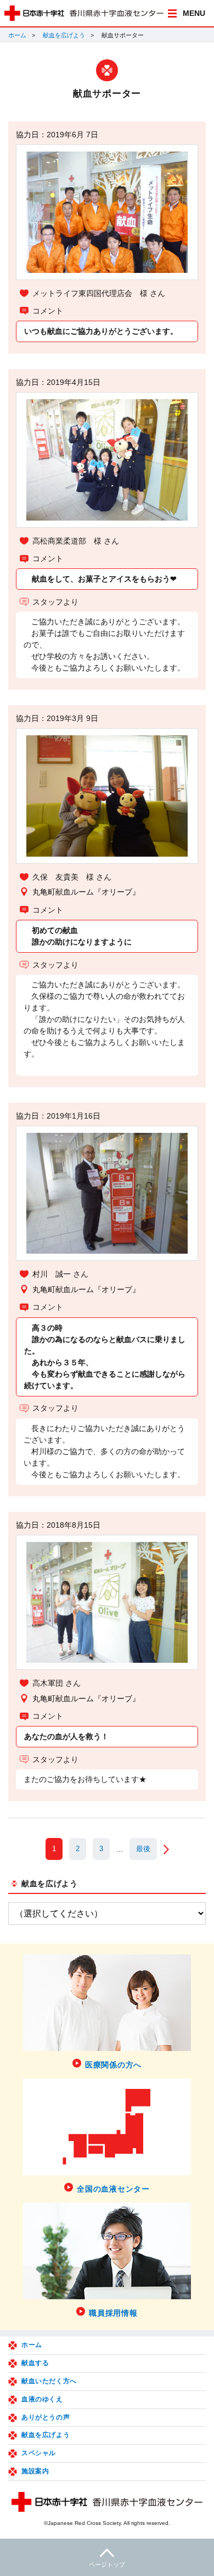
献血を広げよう (64, 35)
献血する (35, 2363)
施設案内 (35, 2471)
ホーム (17, 35)
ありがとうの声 (46, 2417)
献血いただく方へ (49, 2381)
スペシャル (39, 2453)
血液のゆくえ (42, 2399)
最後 (143, 1849)
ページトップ (107, 2564)
